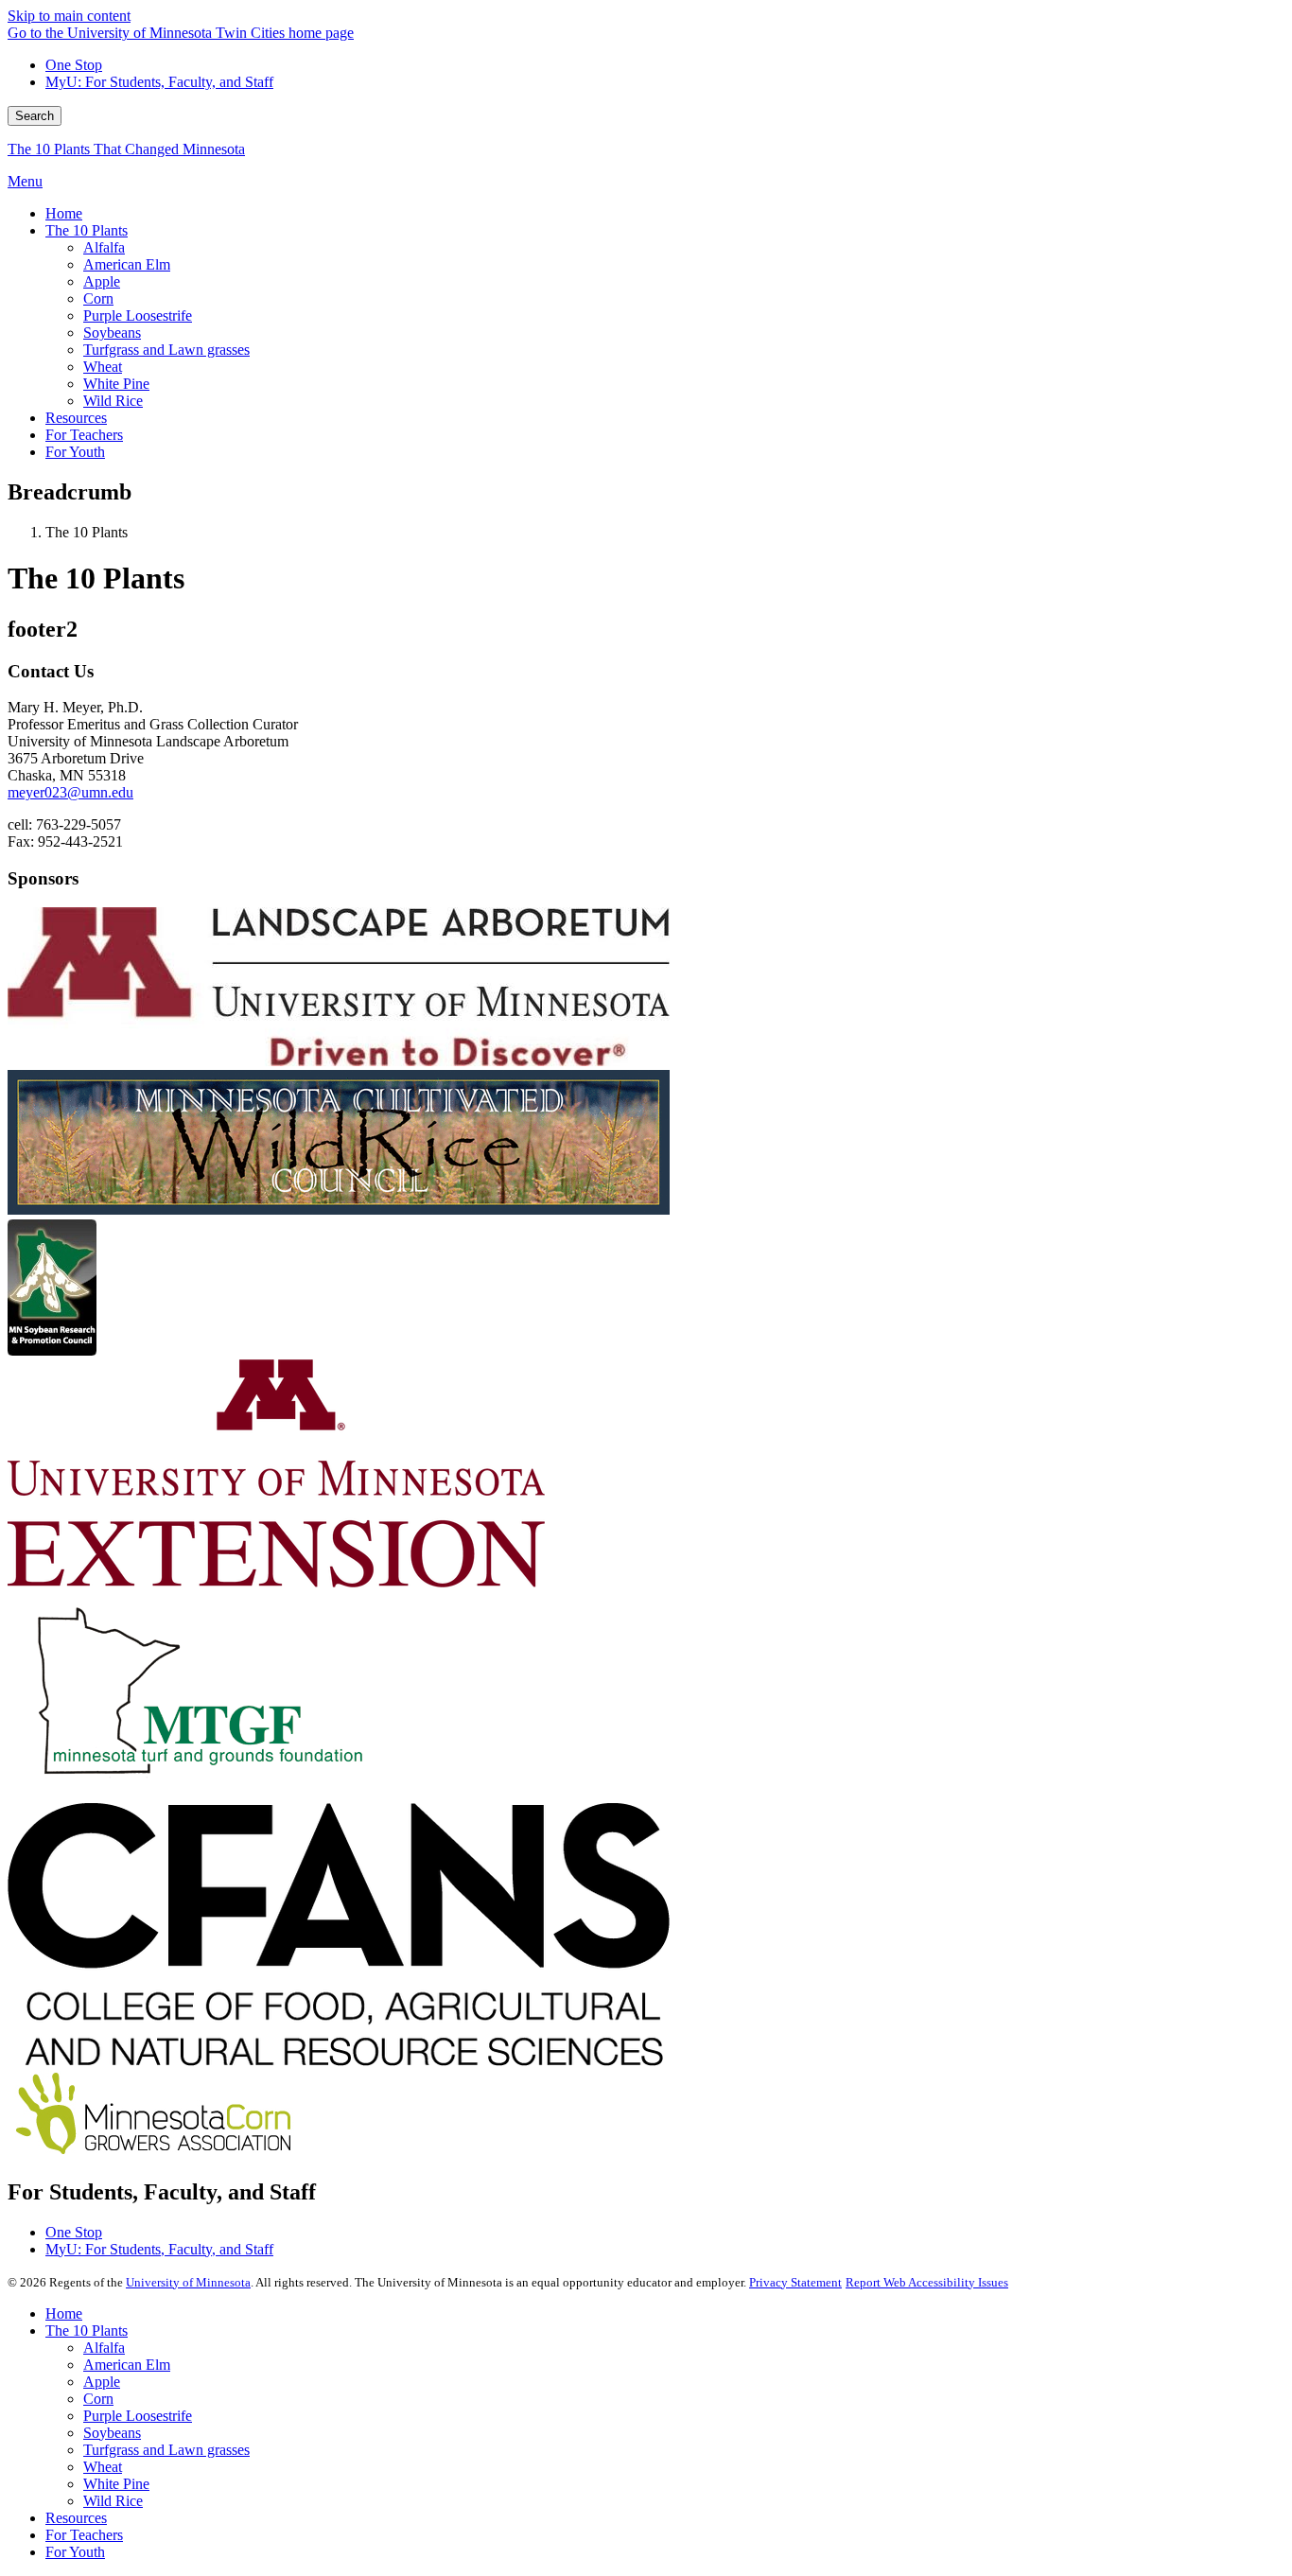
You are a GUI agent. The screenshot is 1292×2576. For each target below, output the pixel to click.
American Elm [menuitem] (127, 264)
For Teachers (84, 2535)
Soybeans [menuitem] (112, 333)
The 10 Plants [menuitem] (87, 230)
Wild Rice (113, 2501)
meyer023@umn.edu (70, 792)
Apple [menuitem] (102, 281)
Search (35, 116)
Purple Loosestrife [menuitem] (138, 315)
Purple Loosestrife (138, 2416)
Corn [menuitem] (98, 298)
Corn (98, 2399)
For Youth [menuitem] (75, 452)
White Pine (116, 2484)
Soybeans (112, 2433)
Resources (76, 2518)
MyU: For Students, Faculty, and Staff (159, 82)
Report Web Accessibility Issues (927, 2282)
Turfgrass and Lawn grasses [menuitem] (166, 350)
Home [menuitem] (64, 213)
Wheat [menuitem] (103, 367)
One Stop (74, 65)
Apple (102, 2382)
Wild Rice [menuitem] (113, 401)
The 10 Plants (87, 2331)
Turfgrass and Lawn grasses (166, 2450)
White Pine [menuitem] (116, 384)
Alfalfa (104, 2348)
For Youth (75, 2552)
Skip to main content (69, 16)
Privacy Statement (795, 2282)
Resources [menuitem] (76, 418)
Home (64, 2313)
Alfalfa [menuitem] (104, 247)
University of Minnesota (188, 2282)
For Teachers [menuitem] (84, 435)
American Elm (127, 2365)
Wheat (103, 2467)
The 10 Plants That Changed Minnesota (126, 149)
